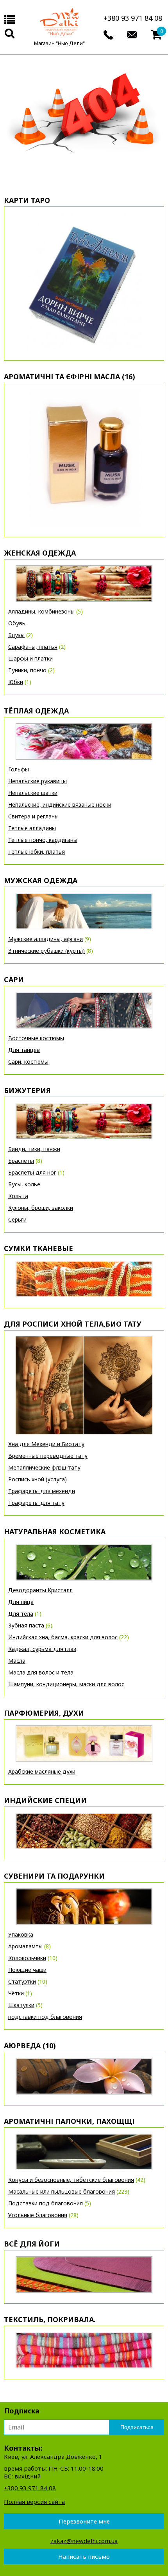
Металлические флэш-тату (44, 1467)
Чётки (16, 1993)
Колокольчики (27, 1958)
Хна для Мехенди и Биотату (46, 1444)
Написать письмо (84, 2556)
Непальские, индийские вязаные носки (60, 805)
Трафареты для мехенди (42, 1491)
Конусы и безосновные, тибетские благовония (71, 2180)
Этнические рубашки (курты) (46, 951)
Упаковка (21, 1934)
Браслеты (21, 1161)
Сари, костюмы (28, 1062)
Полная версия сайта (34, 2502)
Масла (17, 1661)
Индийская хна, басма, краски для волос (63, 1637)
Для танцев (24, 1050)
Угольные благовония (38, 2215)
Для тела (21, 1614)
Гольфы (19, 769)
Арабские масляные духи (42, 1771)
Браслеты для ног (32, 1172)
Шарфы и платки (30, 658)
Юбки (16, 682)
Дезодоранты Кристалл (40, 1590)
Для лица (21, 1602)
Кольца (18, 1196)
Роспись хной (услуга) (38, 1479)
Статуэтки (22, 1981)
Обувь (17, 623)
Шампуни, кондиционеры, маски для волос (66, 1684)
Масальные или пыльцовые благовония (62, 2191)
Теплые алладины (32, 828)
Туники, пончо (27, 670)
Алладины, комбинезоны (41, 611)
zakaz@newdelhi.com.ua (84, 2541)
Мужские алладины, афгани (46, 939)
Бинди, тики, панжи (34, 1149)
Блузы (16, 635)
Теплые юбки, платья (37, 852)
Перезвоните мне (84, 2521)
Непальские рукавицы (38, 781)
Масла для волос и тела (41, 1672)
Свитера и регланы (33, 816)
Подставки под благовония (46, 2203)
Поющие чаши (27, 1970)
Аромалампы (25, 1946)
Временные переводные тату (48, 1456)
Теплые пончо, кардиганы (43, 840)
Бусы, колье (24, 1184)
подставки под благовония (45, 2017)
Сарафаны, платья (33, 647)
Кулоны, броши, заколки (41, 1208)
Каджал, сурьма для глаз (42, 1649)
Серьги (17, 1219)
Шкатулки (21, 2005)
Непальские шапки (33, 793)
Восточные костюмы (36, 1038)
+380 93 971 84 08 (133, 18)
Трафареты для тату (36, 1503)
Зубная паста (26, 1625)
